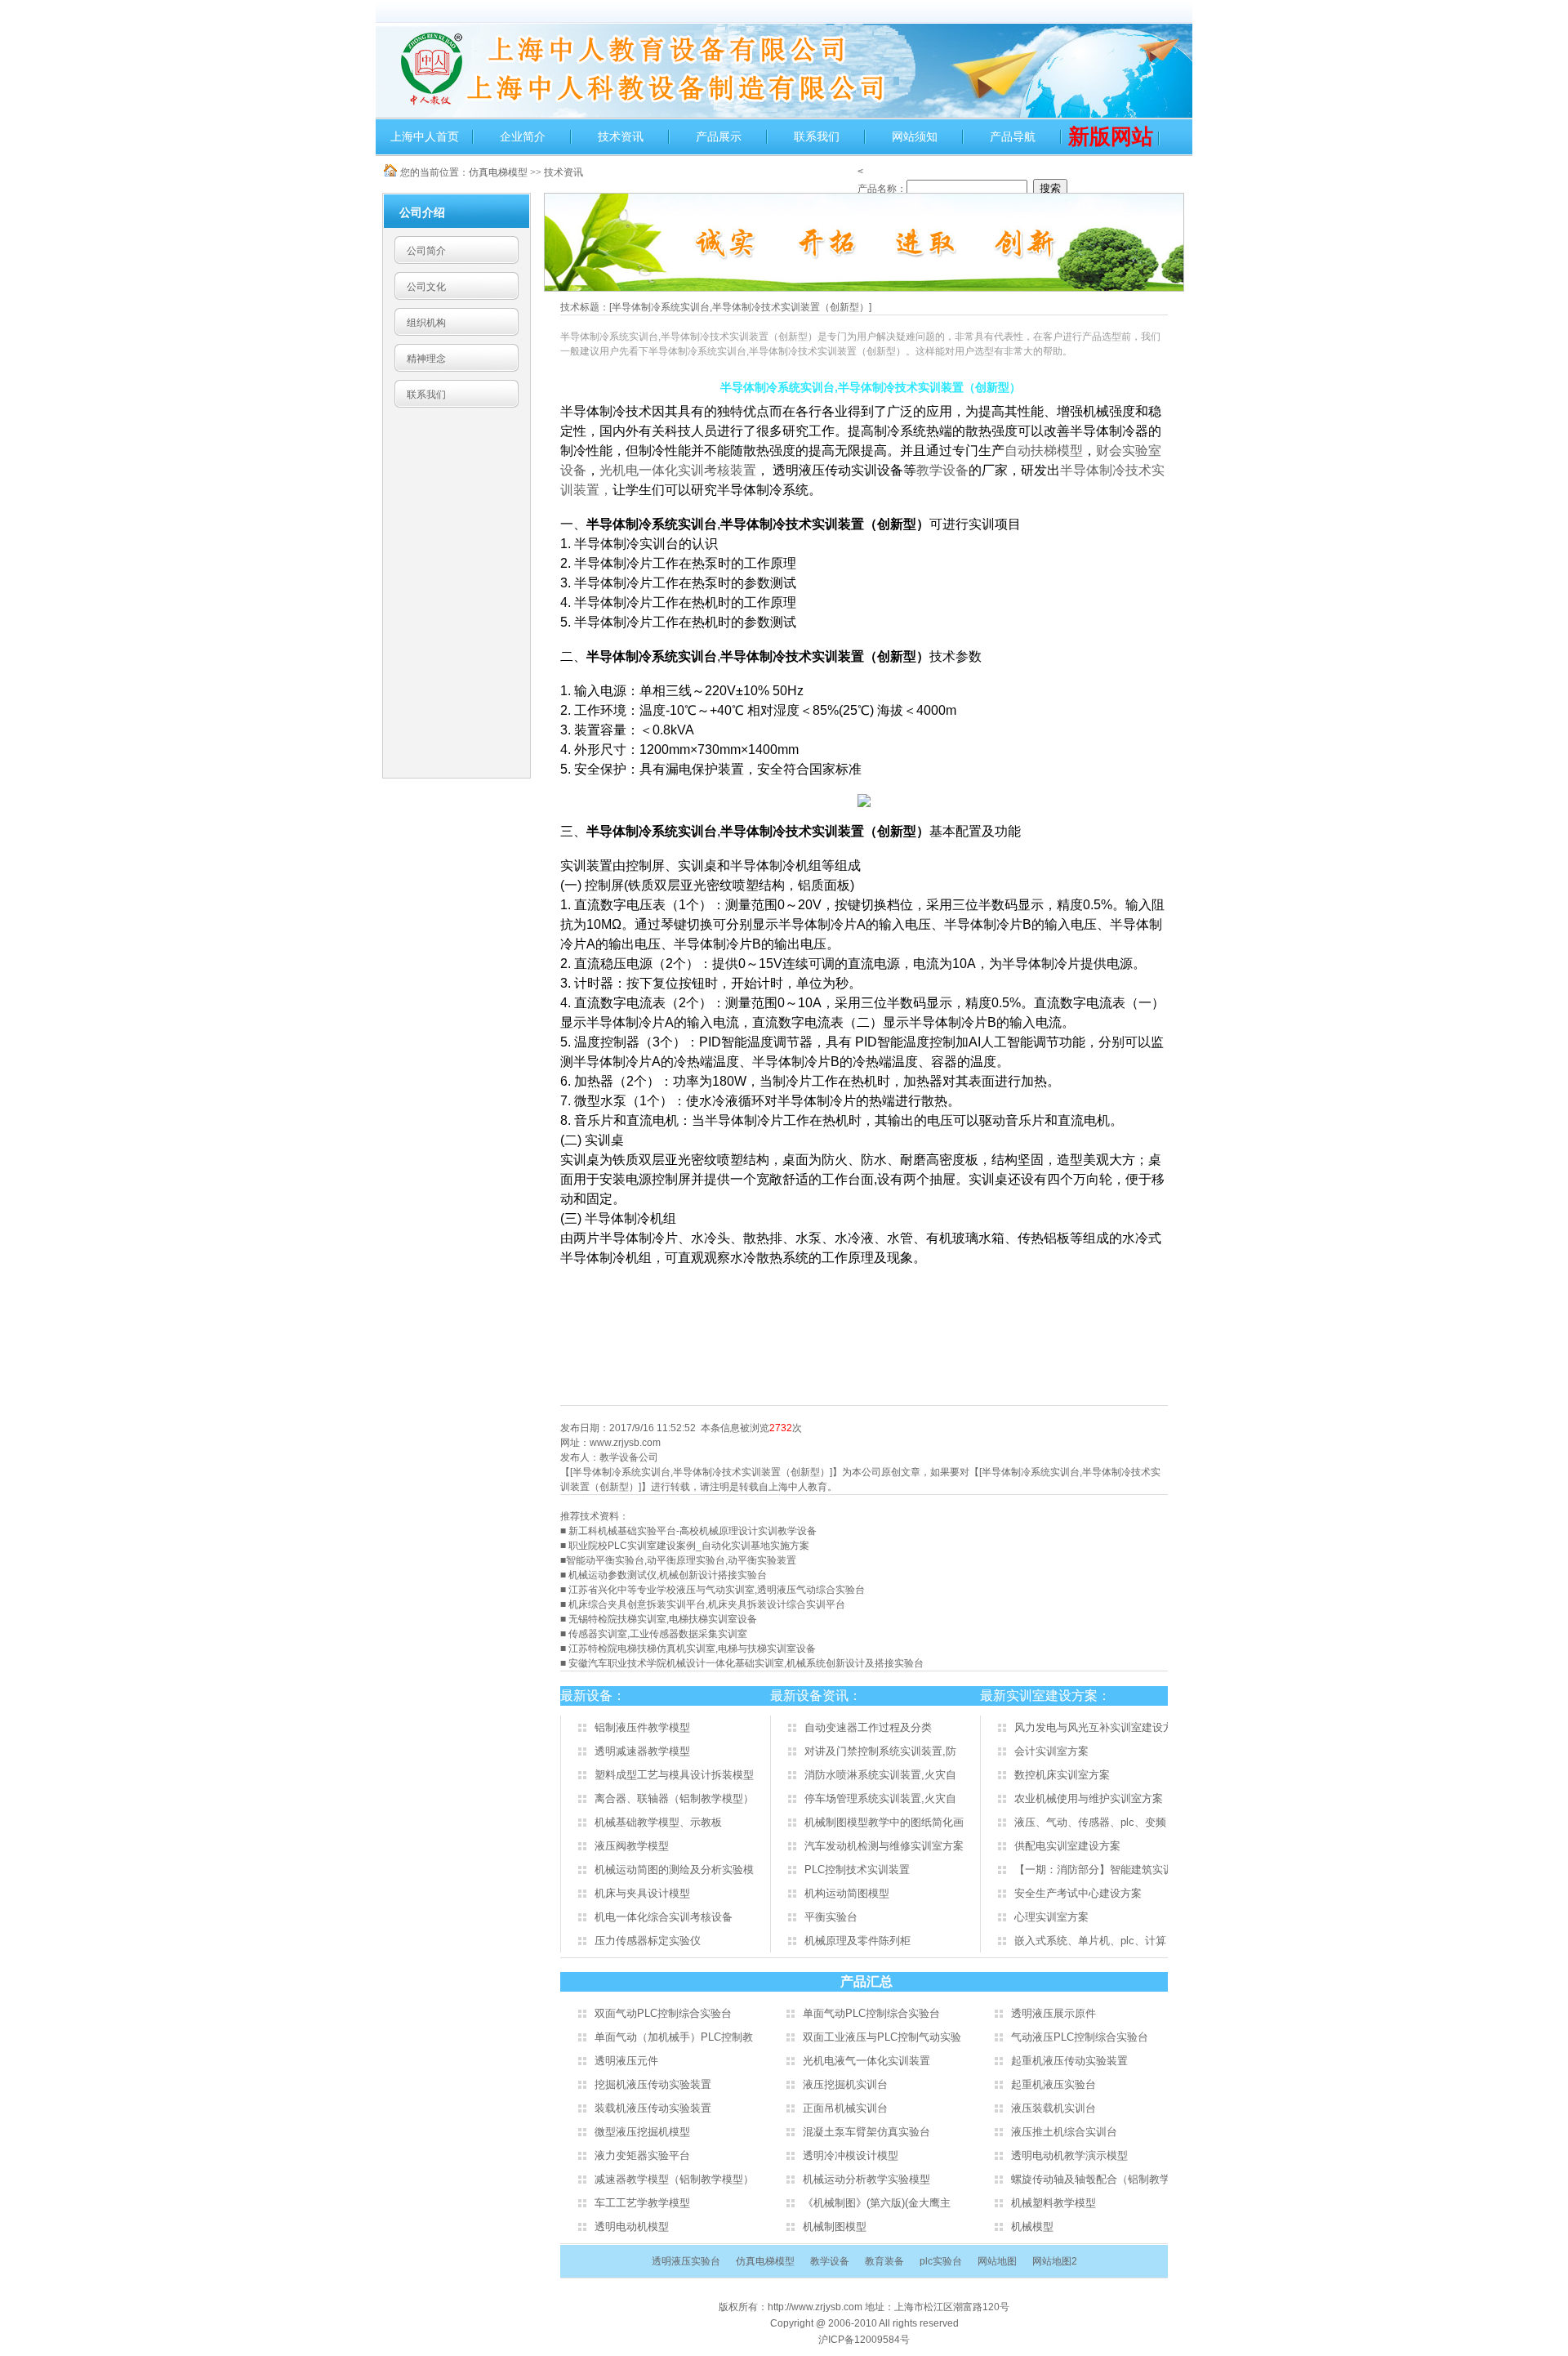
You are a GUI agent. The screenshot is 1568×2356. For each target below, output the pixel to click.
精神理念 (426, 359)
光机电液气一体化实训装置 (866, 2061)
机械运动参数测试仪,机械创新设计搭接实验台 (668, 1575)
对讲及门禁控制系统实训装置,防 (880, 1751)
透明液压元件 (626, 2061)
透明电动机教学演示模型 (1069, 2155)
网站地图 (997, 2261)
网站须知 (915, 136)
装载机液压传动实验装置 (653, 2108)
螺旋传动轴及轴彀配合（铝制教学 (1091, 2179)
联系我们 (817, 136)
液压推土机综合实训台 (1064, 2132)
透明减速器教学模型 (642, 1751)
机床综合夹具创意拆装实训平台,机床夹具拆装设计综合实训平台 (707, 1604)
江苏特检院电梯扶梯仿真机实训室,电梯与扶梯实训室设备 (692, 1649)
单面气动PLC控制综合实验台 (871, 2013)
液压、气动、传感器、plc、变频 (1090, 1822)
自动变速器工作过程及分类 (868, 1727)
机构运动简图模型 (847, 1893)
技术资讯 (621, 136)
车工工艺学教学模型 (642, 2203)
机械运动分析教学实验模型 (866, 2179)
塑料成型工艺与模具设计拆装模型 (674, 1775)
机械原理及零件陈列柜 (857, 1941)
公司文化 (426, 287)
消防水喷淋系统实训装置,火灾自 (880, 1775)
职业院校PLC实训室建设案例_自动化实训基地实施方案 (689, 1546)
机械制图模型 (835, 2227)
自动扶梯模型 (1044, 451)
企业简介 (523, 136)
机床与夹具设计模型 (642, 1893)
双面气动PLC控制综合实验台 (663, 2013)
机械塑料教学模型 (1053, 2203)
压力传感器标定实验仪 (648, 1941)
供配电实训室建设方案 (1067, 1846)
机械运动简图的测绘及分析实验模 (674, 1870)
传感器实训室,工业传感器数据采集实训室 (658, 1634)
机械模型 (1032, 2227)
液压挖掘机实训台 (845, 2084)
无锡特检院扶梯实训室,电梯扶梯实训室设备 (663, 1619)
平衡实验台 (831, 1917)
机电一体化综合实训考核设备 (664, 1917)
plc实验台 (941, 2261)
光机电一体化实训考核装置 (678, 470)
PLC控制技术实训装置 (857, 1870)
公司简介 (426, 251)
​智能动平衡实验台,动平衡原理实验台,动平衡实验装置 (681, 1560)
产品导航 (1013, 136)
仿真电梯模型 (498, 172)
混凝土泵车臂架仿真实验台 (866, 2132)
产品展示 (719, 136)
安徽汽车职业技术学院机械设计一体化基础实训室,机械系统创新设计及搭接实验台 (746, 1663)
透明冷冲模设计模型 (851, 2155)
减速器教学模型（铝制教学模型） (674, 2179)
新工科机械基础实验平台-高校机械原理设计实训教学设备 (693, 1531)
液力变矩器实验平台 (642, 2155)
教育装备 (884, 2261)
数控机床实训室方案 (1062, 1775)
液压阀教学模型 (632, 1846)
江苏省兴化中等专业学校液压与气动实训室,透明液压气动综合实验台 (717, 1590)
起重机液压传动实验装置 (1069, 2061)
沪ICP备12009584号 (864, 2340)
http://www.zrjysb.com (816, 2307)
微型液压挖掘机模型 (642, 2132)
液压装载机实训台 (1053, 2108)
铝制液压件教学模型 (642, 1727)
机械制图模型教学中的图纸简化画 (884, 1822)
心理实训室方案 (1051, 1917)
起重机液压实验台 (1053, 2084)
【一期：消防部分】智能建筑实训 (1094, 1870)
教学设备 (942, 470)
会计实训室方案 (1051, 1751)
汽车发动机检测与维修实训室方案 (884, 1846)
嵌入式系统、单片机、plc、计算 (1090, 1941)
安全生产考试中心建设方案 (1078, 1893)
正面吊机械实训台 (845, 2108)
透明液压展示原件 (1053, 2013)
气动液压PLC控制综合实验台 (1080, 2037)
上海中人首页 (425, 136)
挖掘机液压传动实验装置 (653, 2084)
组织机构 (426, 323)
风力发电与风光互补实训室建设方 (1094, 1727)
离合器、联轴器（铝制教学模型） (674, 1798)
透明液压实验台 (686, 2261)
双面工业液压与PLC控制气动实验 (882, 2037)
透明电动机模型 (632, 2227)
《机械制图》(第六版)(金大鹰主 (877, 2203)
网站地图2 (1055, 2261)
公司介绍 (422, 212)
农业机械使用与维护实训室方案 (1089, 1798)
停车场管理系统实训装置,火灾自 (880, 1798)
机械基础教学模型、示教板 (658, 1822)
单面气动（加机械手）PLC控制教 (674, 2037)
